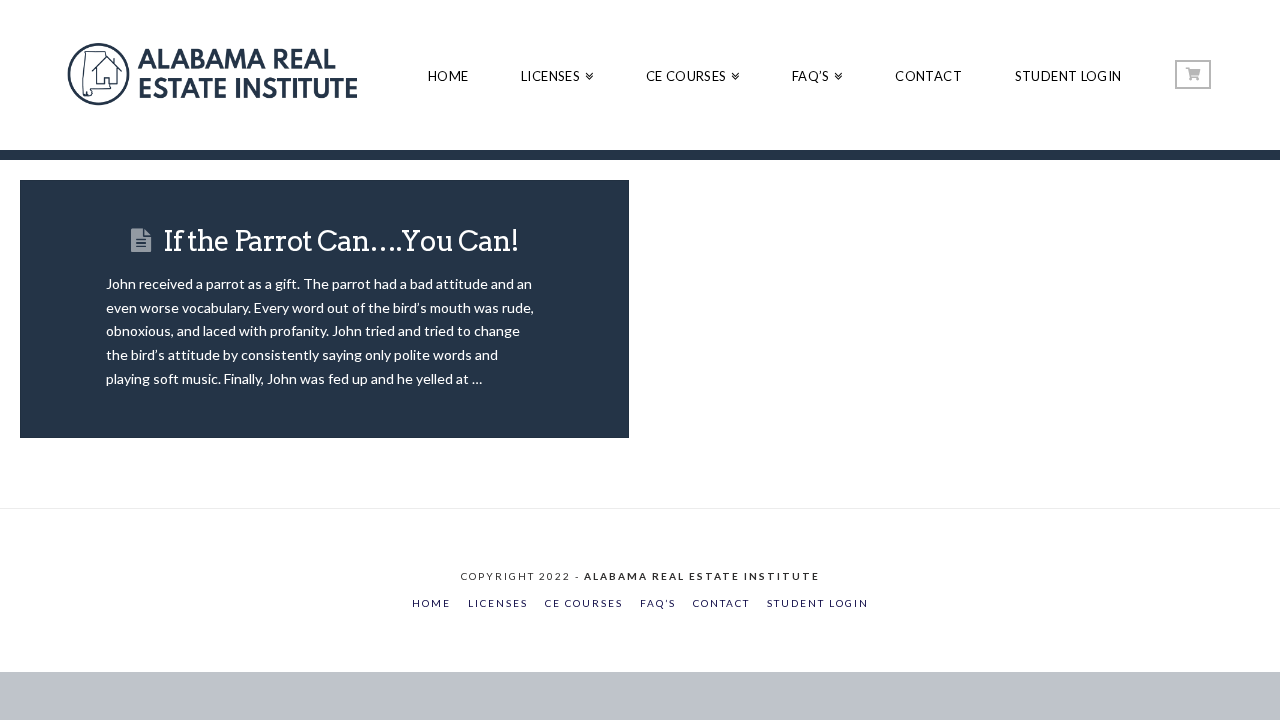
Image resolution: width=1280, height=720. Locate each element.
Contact (721, 603)
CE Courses (584, 603)
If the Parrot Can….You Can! (341, 241)
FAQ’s (658, 603)
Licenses (498, 603)
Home (431, 603)
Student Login (818, 603)
